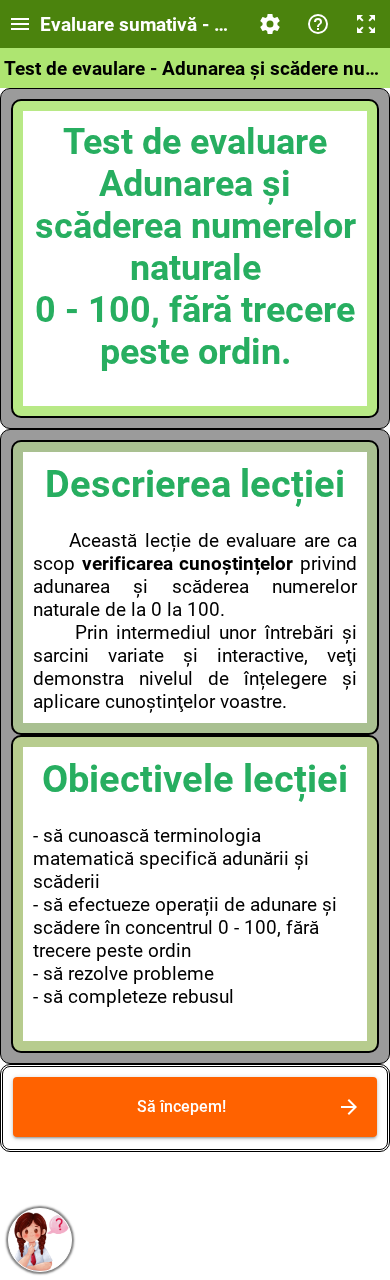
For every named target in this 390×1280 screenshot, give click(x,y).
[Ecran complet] (366, 24)
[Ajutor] (318, 24)
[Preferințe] (270, 24)
